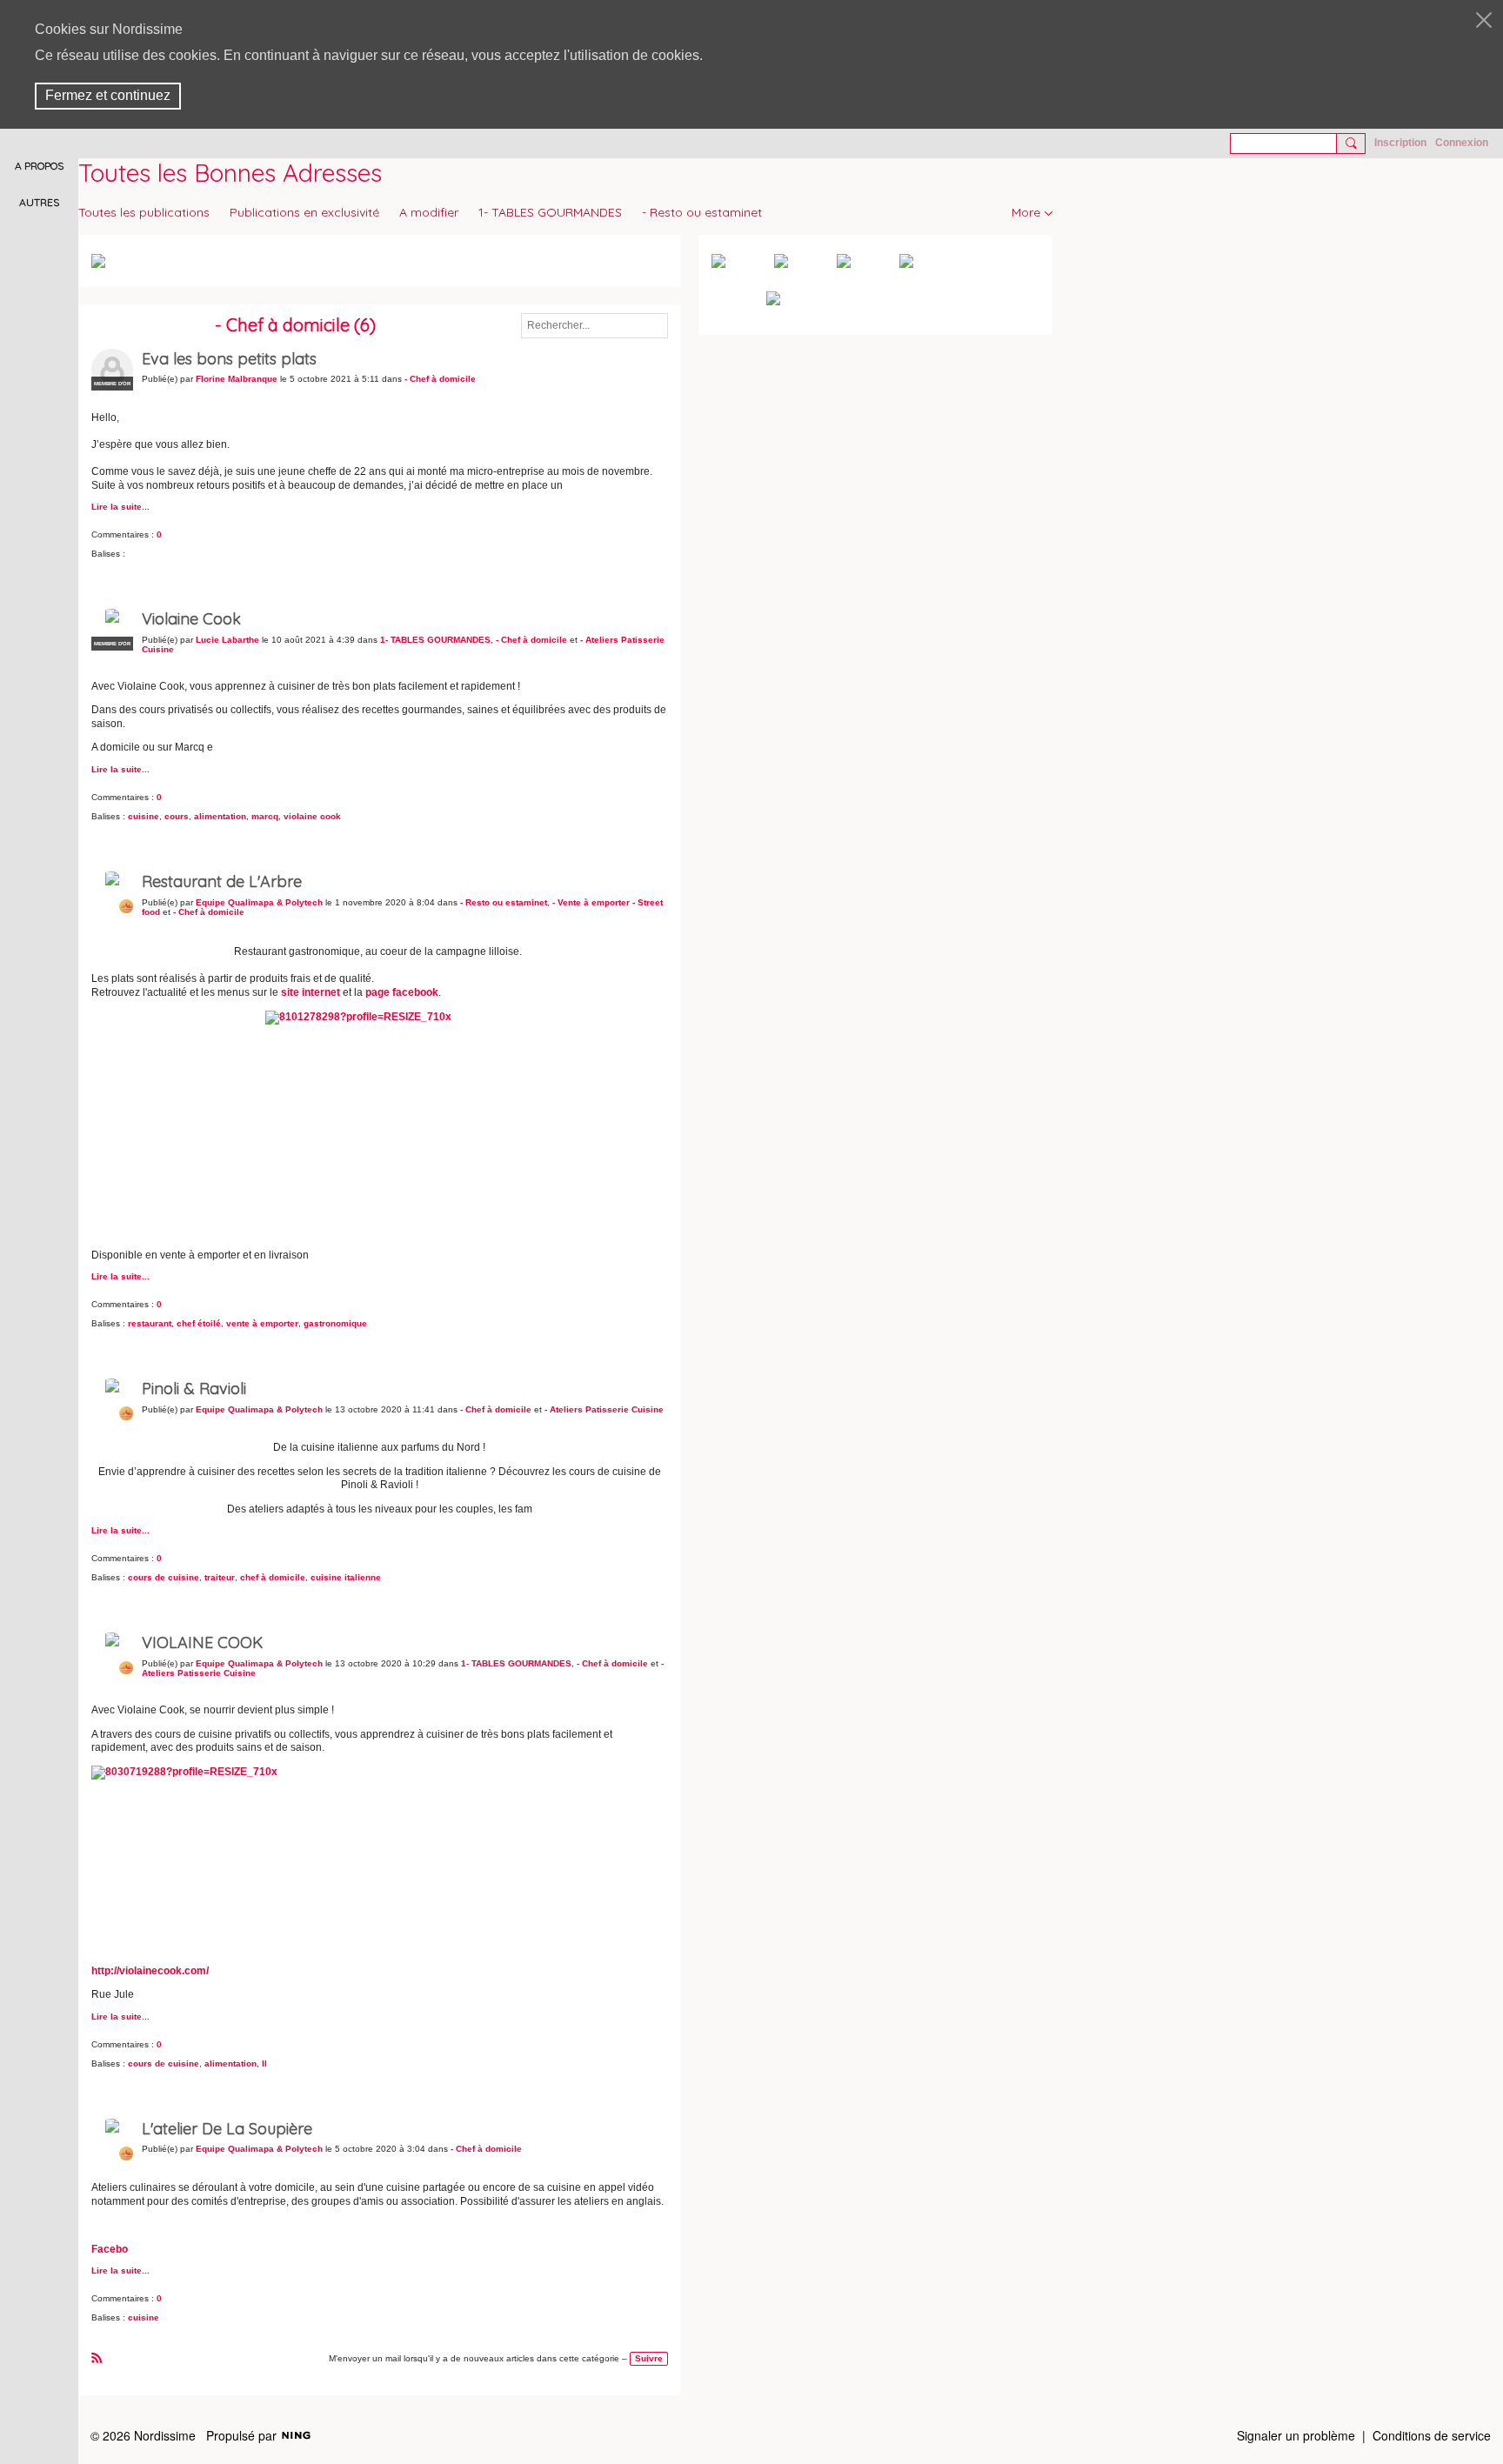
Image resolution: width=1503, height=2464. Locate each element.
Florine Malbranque (237, 379)
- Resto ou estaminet (702, 212)
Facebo (110, 2249)
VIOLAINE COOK (202, 1643)
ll (264, 2063)
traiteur (220, 1577)
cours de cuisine (164, 1577)
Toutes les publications (144, 212)
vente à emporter (262, 1323)
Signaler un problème (1296, 2435)
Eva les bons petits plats (229, 359)
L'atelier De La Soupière (227, 2129)
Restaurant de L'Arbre (222, 881)
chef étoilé (199, 1323)
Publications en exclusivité (304, 212)
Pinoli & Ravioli (194, 1389)
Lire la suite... (120, 507)
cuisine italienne (346, 1577)
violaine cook (312, 816)
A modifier (429, 212)
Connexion (1462, 143)
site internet (311, 992)
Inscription (1400, 143)
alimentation (220, 816)
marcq (265, 816)
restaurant (150, 1323)
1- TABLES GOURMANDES (550, 212)
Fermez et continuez (108, 95)
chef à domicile (273, 1577)
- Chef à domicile (440, 379)
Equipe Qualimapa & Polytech (259, 902)
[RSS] (97, 2357)
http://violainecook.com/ (150, 1971)
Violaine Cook (191, 619)
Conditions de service (1432, 2435)
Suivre (649, 2358)
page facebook (402, 992)
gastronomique (335, 1323)
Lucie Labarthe (227, 640)
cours (177, 816)
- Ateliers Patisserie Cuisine (604, 1409)
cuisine (144, 816)
